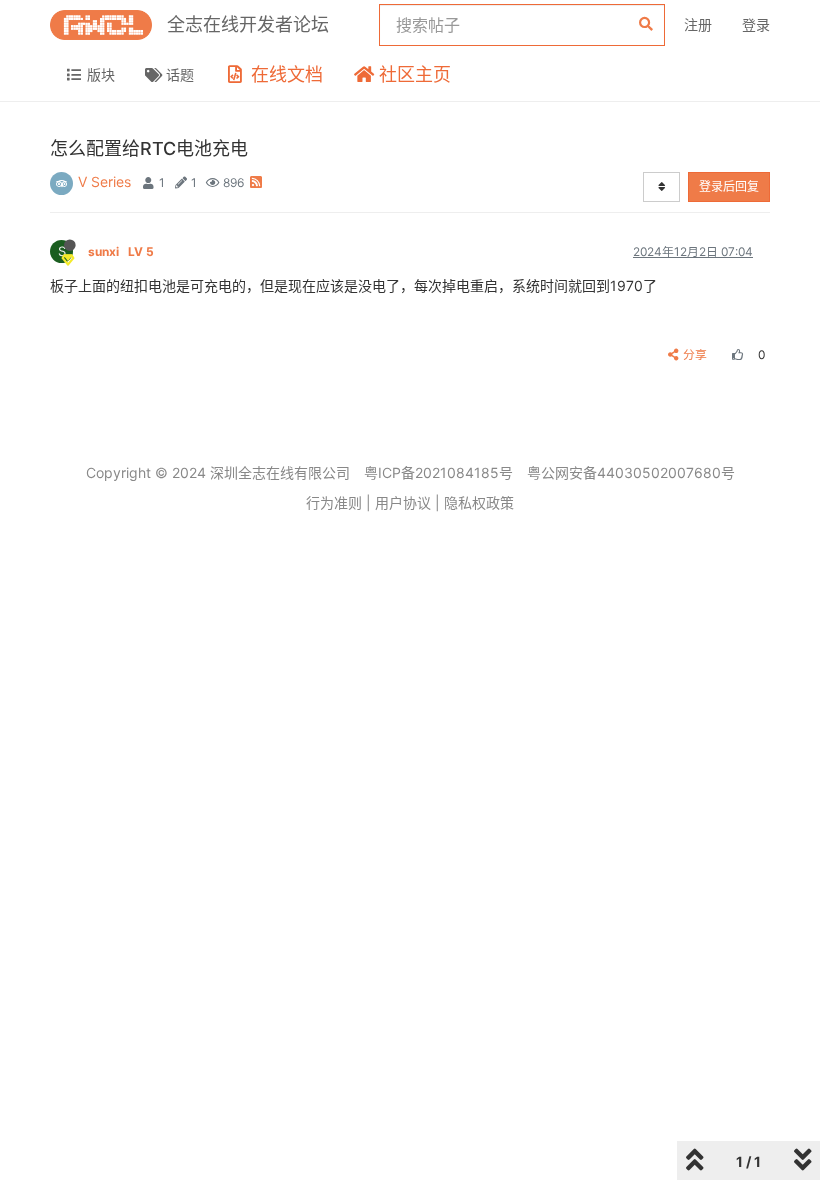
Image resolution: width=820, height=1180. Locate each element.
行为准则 (334, 502)
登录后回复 (729, 186)
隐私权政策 (479, 502)
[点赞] (735, 354)
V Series (104, 181)
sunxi (121, 251)
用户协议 (403, 502)
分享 (695, 354)
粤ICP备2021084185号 (438, 472)
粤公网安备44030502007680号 (631, 472)
